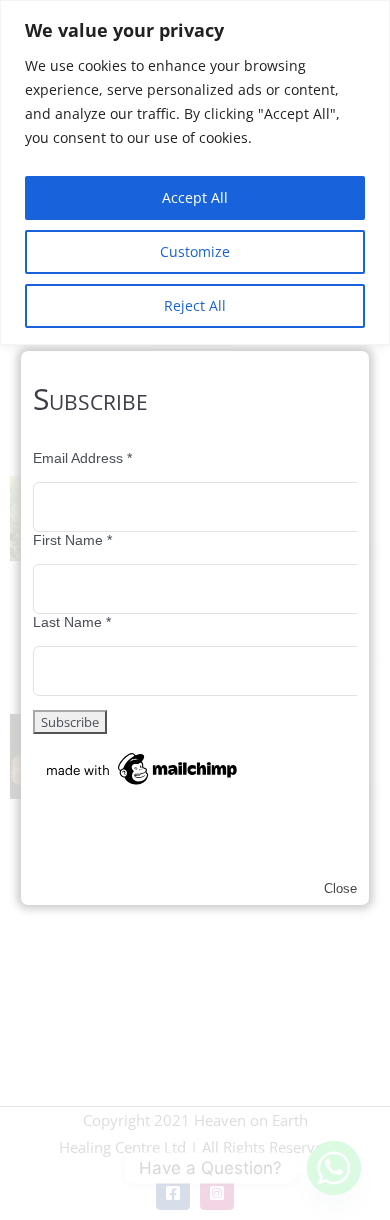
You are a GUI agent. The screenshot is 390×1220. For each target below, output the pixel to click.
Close (340, 888)
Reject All (195, 305)
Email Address (82, 458)
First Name (72, 540)
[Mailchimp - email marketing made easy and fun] (143, 756)
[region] (195, 172)
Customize (195, 251)
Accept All (195, 197)
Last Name (72, 622)
